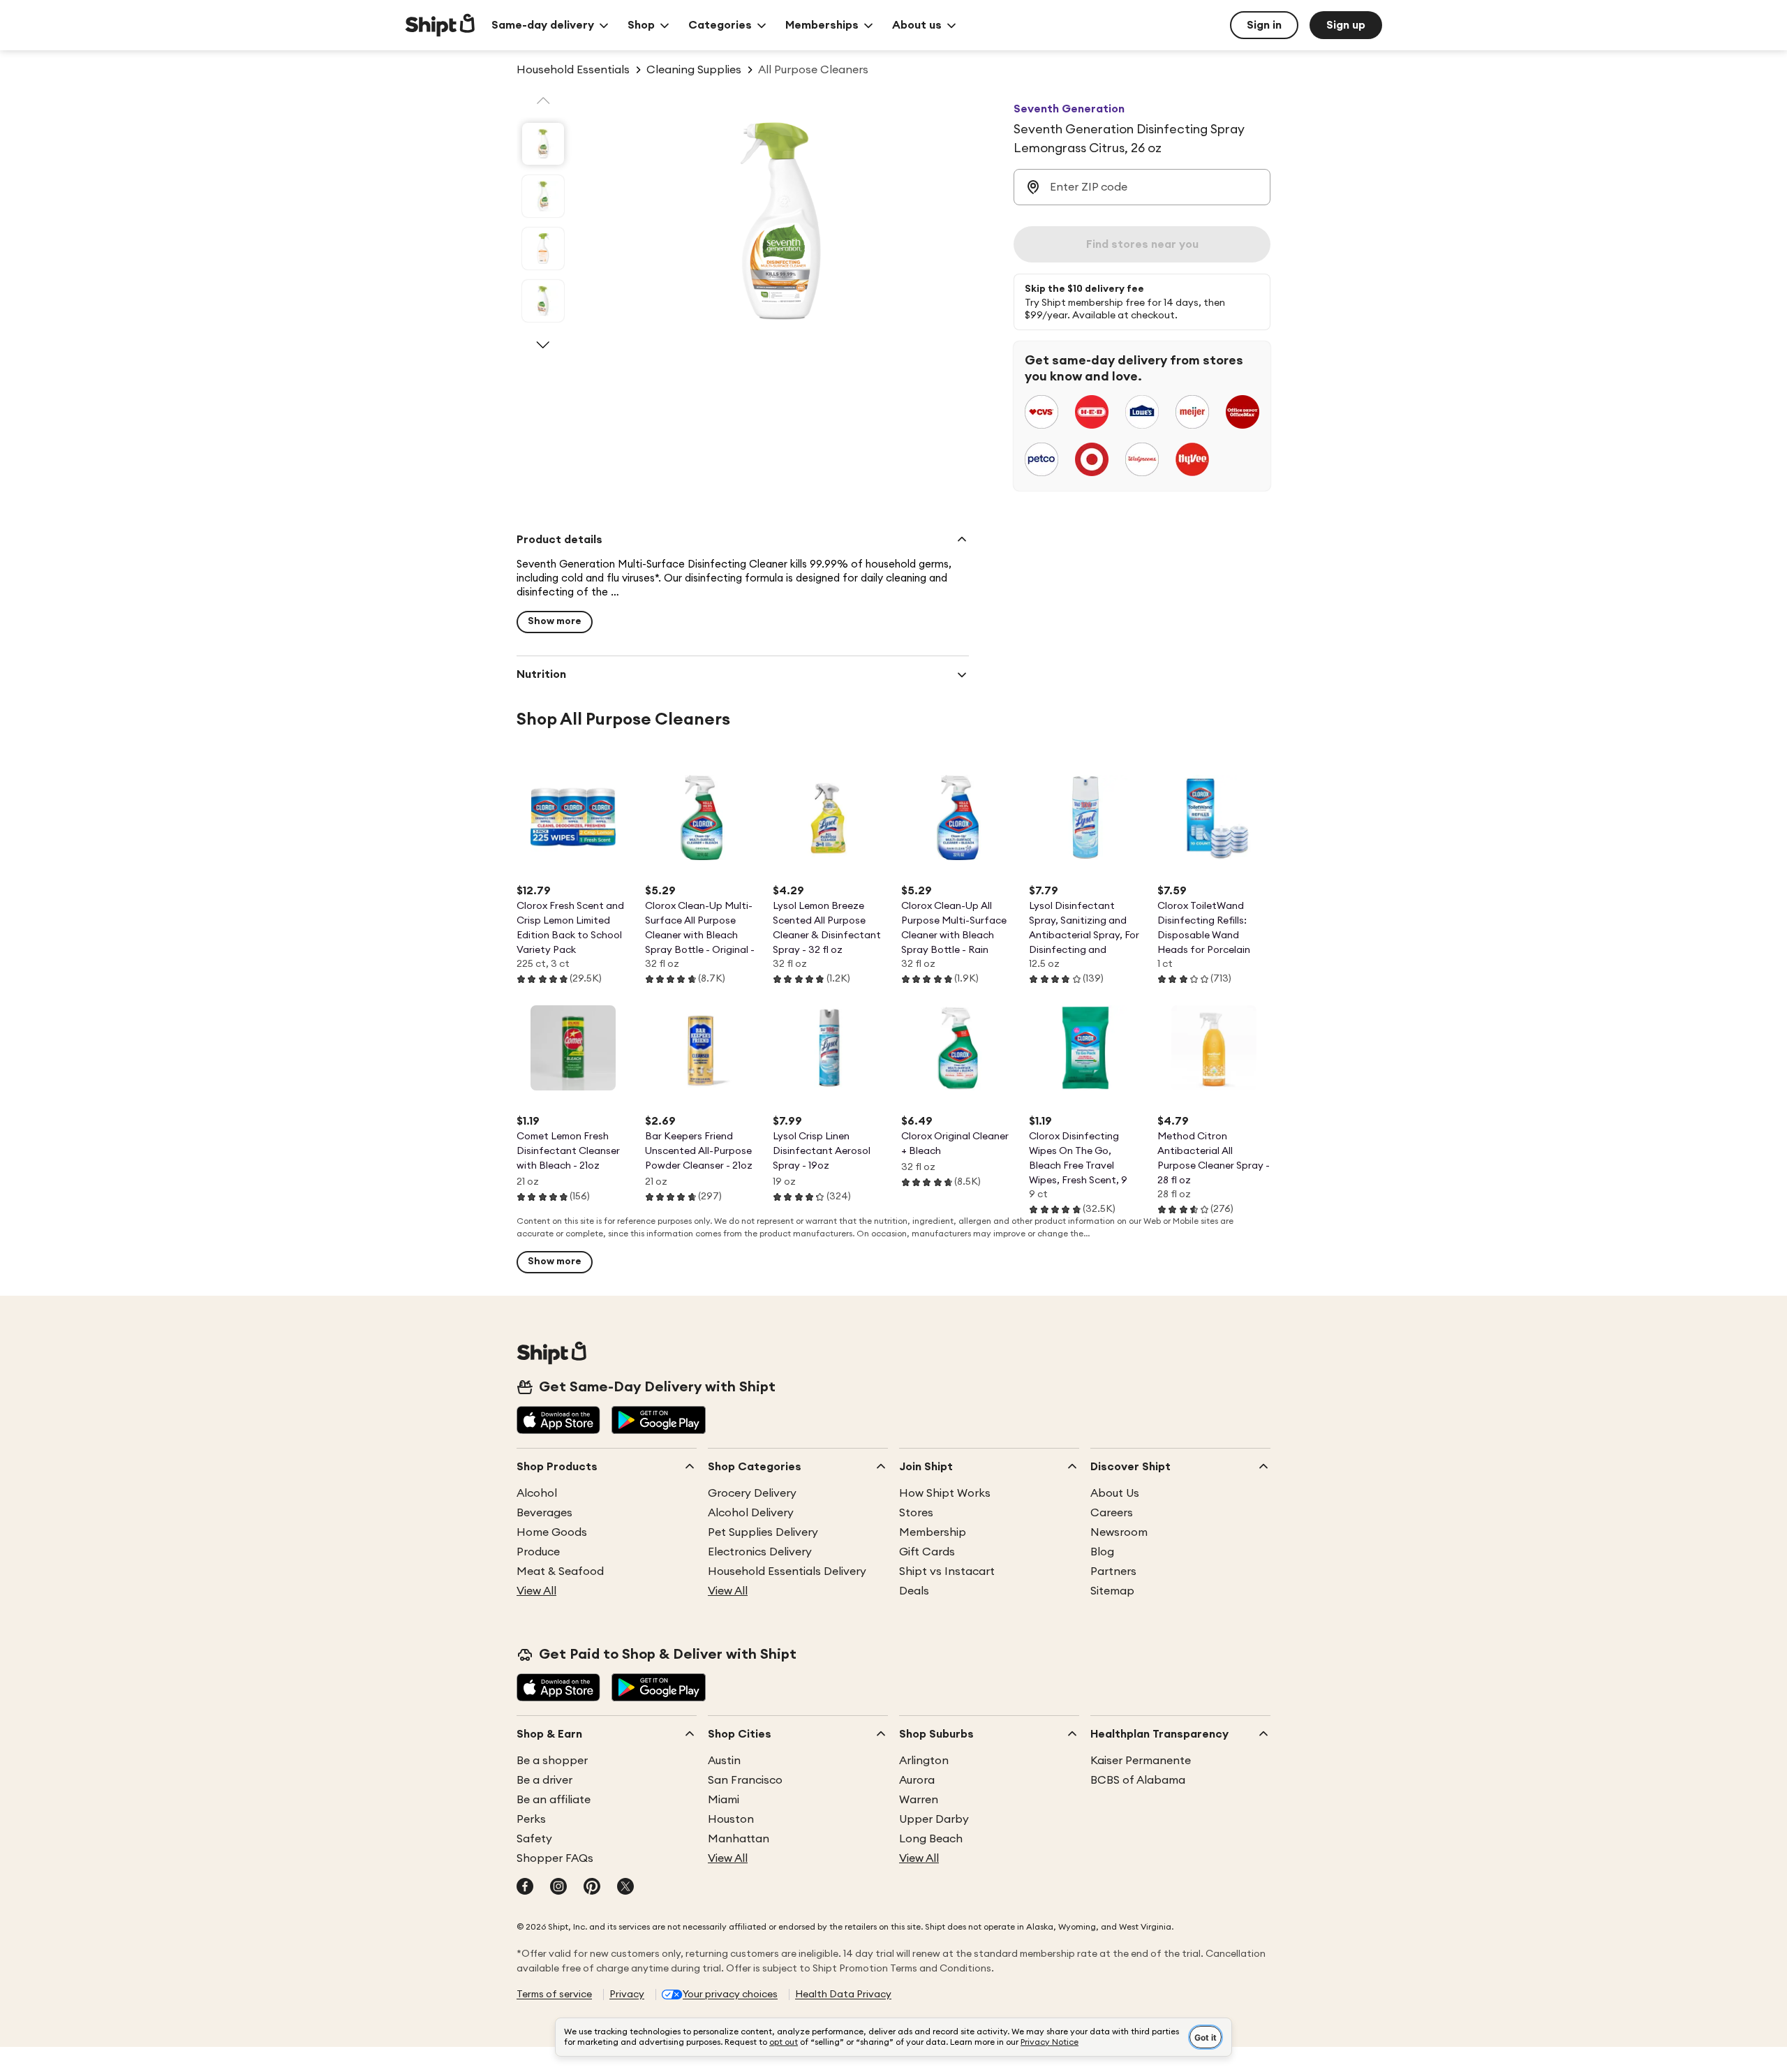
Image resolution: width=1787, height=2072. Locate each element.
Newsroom (1119, 1532)
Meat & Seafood (560, 1571)
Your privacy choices (730, 1995)
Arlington (924, 1761)
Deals (914, 1591)
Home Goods (552, 1532)
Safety (534, 1839)
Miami (724, 1800)
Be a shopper (552, 1761)
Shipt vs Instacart (947, 1571)
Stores (916, 1513)
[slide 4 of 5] (543, 301)
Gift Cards (927, 1552)
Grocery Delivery (752, 1493)
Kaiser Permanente (1141, 1761)
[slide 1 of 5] (543, 144)
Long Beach (931, 1839)
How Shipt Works (945, 1493)
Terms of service (554, 1995)
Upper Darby (934, 1819)
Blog (1102, 1552)
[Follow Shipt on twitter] (625, 1888)
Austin (724, 1761)
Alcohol (537, 1493)
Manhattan (739, 1839)
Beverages (544, 1513)
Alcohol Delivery (751, 1513)
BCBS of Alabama (1138, 1780)
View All (536, 1591)
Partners (1113, 1571)
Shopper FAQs (555, 1858)
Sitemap (1112, 1591)
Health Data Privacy (843, 1995)
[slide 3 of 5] (543, 249)
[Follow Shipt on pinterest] (592, 1888)
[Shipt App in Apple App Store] (558, 1421)
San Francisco (745, 1780)
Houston (731, 1819)
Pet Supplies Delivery (763, 1532)
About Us (1115, 1493)
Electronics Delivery (760, 1552)
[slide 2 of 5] (543, 196)
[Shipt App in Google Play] (659, 1421)
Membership (933, 1532)
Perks (531, 1819)
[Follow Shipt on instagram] (558, 1888)
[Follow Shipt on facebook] (525, 1888)
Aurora (917, 1780)
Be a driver (544, 1780)
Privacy (627, 1995)
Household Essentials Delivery (787, 1571)
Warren (919, 1800)
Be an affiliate (554, 1800)
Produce (538, 1552)
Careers (1112, 1513)
